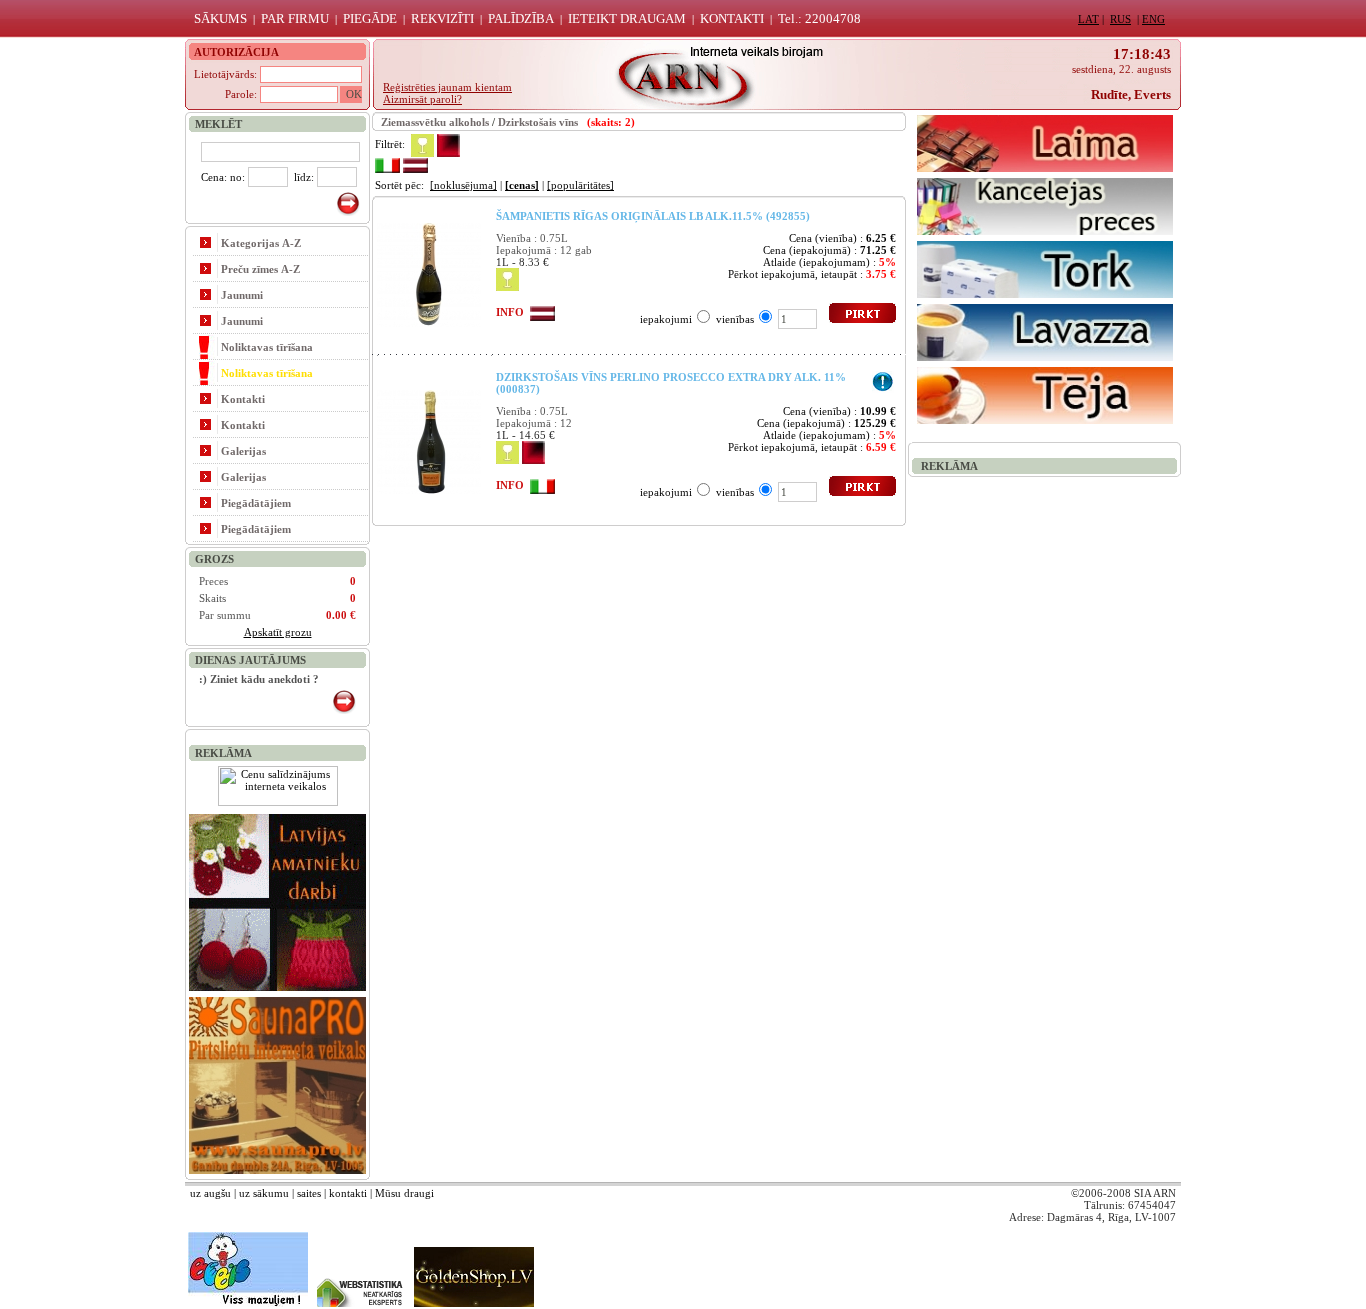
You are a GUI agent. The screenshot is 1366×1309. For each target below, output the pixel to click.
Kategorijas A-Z (261, 243)
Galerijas (243, 451)
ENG (1153, 19)
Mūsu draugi (404, 1193)
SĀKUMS (220, 18)
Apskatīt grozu (278, 632)
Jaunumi (242, 295)
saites (309, 1193)
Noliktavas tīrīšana (267, 347)
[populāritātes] (580, 185)
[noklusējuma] (463, 185)
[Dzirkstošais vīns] (422, 144)
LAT (1088, 19)
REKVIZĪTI (442, 18)
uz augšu (210, 1193)
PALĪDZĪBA (521, 18)
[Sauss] (448, 144)
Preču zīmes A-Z (260, 269)
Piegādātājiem (256, 503)
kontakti (348, 1193)
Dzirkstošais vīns (538, 122)
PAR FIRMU (295, 18)
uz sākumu (264, 1193)
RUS (1120, 19)
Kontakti (243, 399)
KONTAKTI (732, 18)
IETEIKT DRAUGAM (627, 18)
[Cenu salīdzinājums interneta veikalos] (278, 802)
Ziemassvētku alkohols (435, 122)
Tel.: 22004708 (819, 18)
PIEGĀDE (370, 18)
